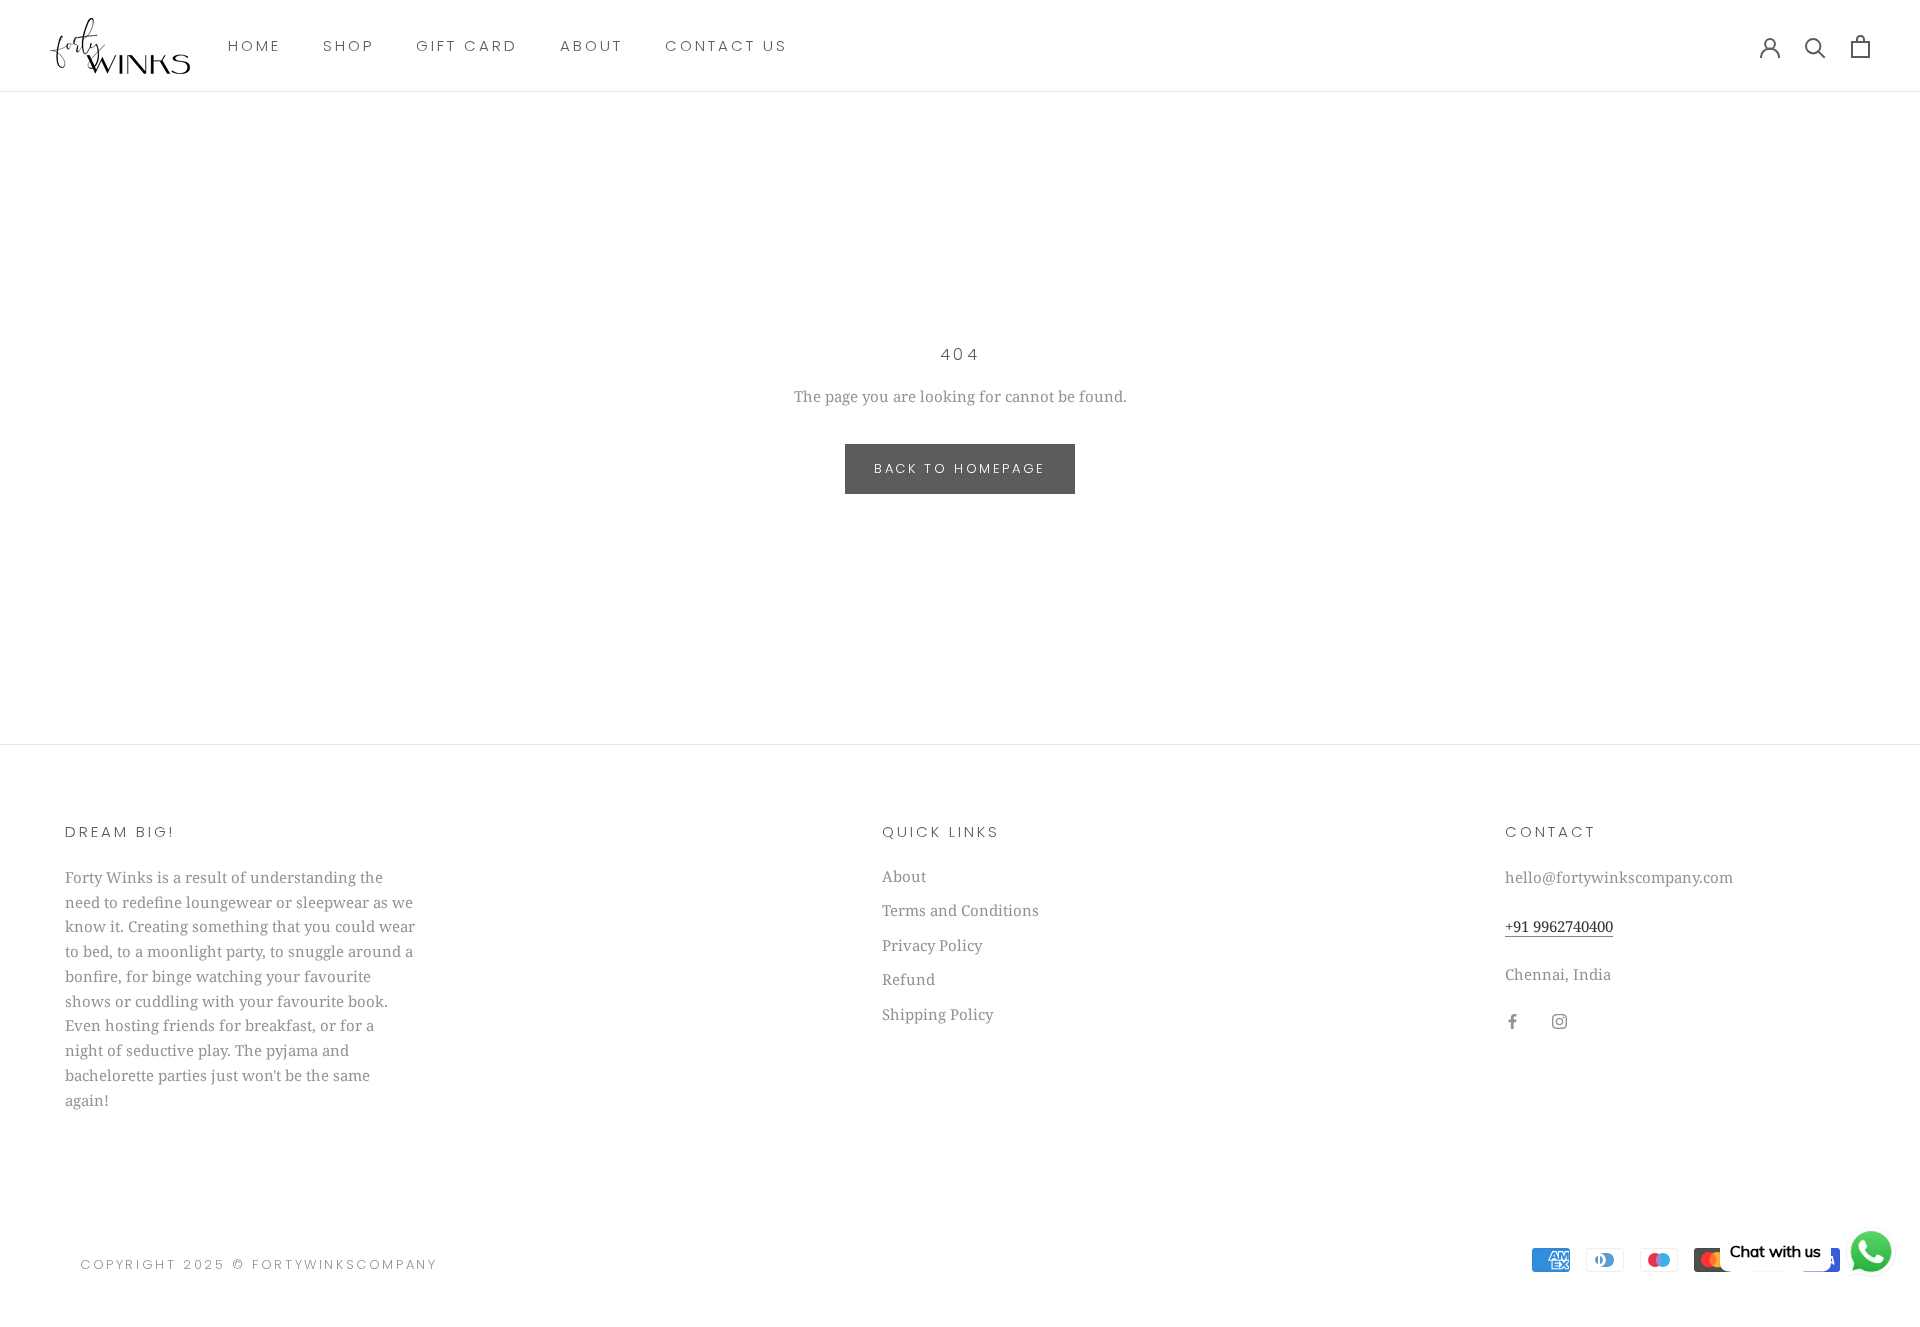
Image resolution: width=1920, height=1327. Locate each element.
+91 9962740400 (1559, 926)
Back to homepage (960, 468)
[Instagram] (1559, 1019)
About (591, 45)
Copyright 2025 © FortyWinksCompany (258, 1264)
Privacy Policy (932, 945)
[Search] (1815, 46)
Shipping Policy (937, 1014)
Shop (348, 45)
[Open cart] (1860, 46)
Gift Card (467, 45)
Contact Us (726, 45)
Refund (908, 979)
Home (254, 45)
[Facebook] (1512, 1019)
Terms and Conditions (960, 910)
